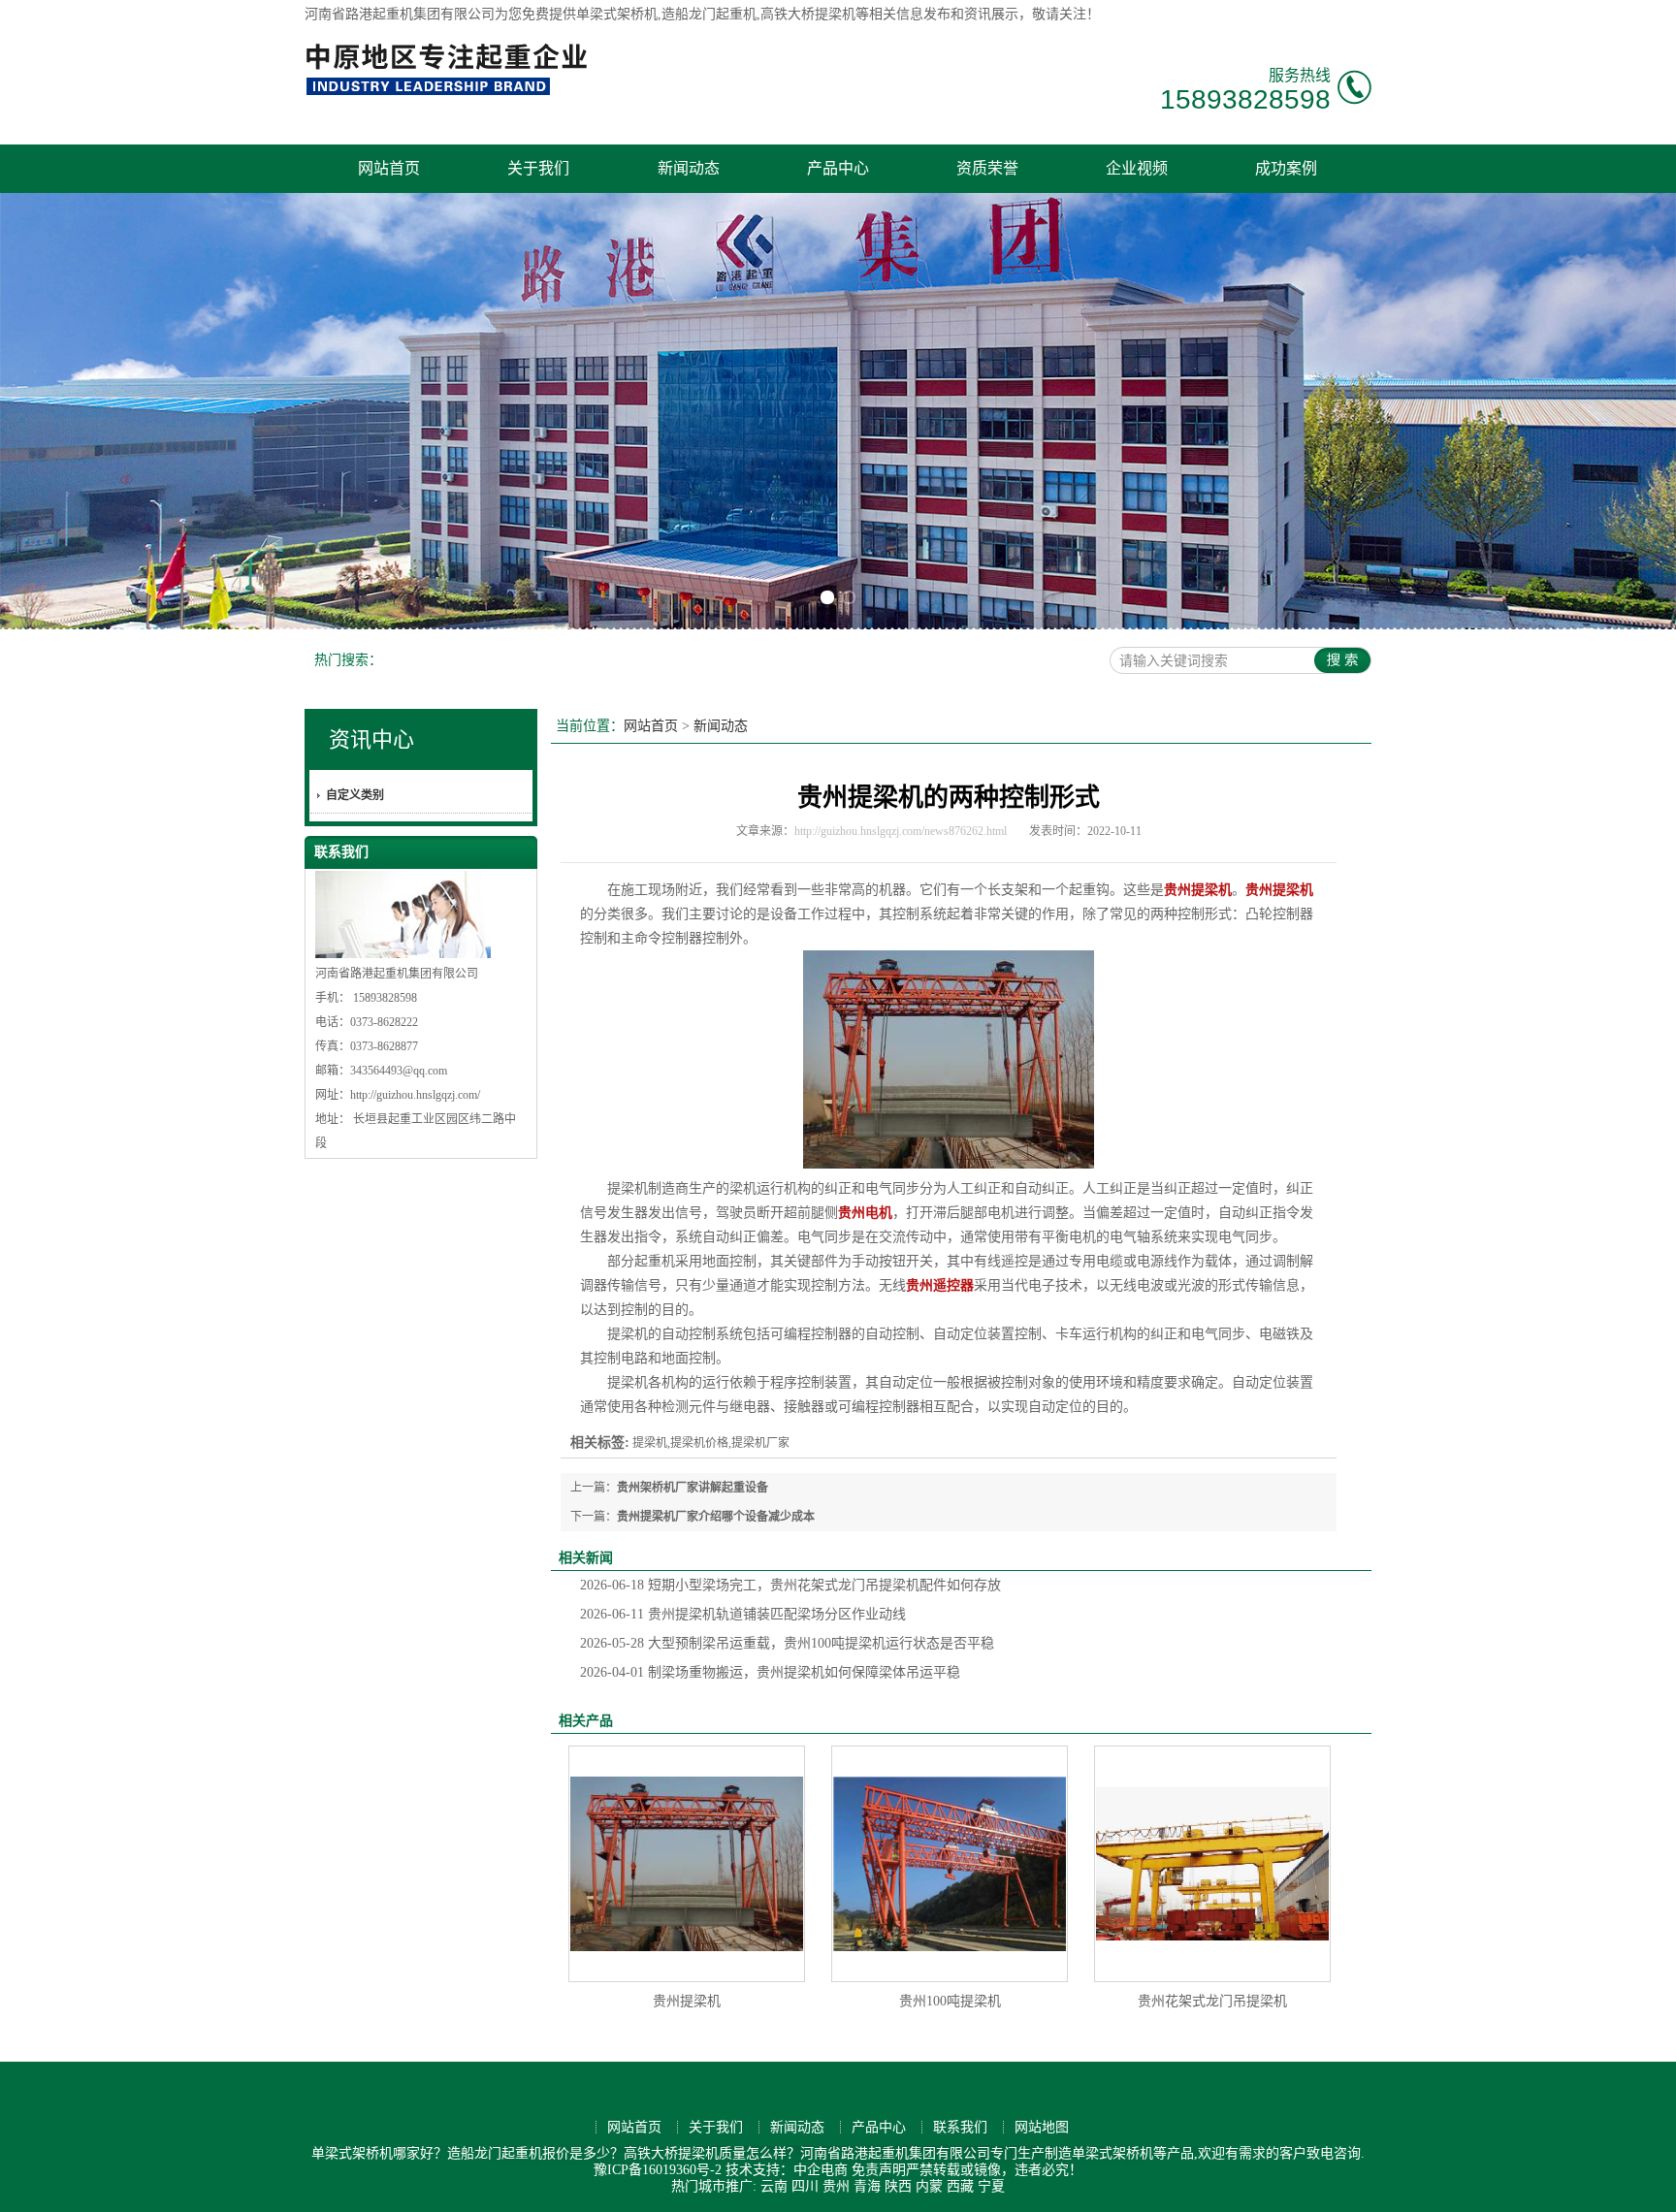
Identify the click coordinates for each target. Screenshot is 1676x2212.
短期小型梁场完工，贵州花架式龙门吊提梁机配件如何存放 (790, 1585)
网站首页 (389, 168)
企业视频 (1137, 168)
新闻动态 (689, 168)
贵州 (836, 2186)
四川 (805, 2186)
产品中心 (838, 168)
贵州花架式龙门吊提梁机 (1212, 2001)
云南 (774, 2186)
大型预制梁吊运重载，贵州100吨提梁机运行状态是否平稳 (787, 1643)
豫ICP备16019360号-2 (658, 2170)
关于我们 (538, 168)
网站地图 (1042, 2127)
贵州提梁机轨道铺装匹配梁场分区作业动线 (743, 1614)
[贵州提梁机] (687, 1864)
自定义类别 (355, 795)
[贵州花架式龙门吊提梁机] (1212, 1864)
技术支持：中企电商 (787, 2170)
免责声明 (879, 2170)
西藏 (960, 2186)
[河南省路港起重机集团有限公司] (451, 93)
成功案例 (1286, 168)
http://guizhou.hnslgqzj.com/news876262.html (901, 831)
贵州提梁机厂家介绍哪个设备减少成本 (716, 1517)
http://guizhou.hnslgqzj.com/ (415, 1095)
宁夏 (991, 2186)
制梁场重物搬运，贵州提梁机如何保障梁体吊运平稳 (770, 1672)
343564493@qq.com (399, 1071)
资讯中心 (371, 739)
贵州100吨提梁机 (950, 2001)
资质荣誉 (987, 168)
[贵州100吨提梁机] (950, 1864)
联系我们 (960, 2127)
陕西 (898, 2186)
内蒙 (929, 2186)
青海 (867, 2186)
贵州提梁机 (687, 2001)
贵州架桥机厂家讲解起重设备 (693, 1488)
